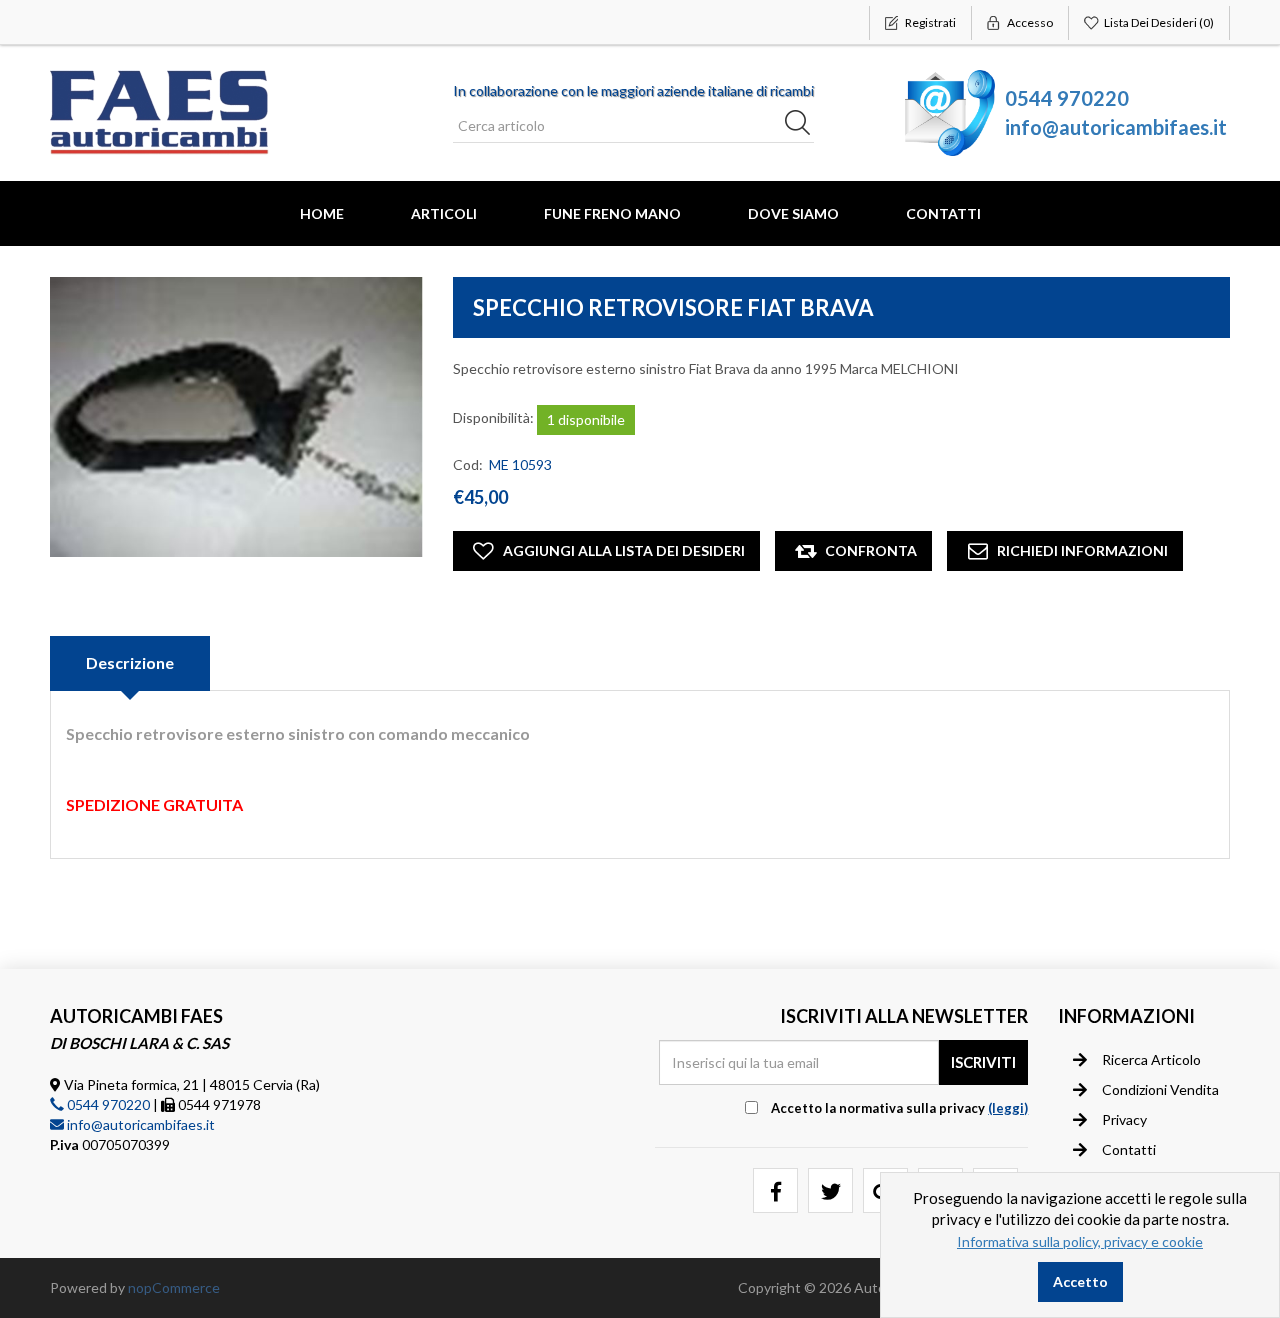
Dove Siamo (793, 213)
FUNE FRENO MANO (612, 213)
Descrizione (130, 662)
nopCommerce (174, 1287)
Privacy (1124, 1119)
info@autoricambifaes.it (1116, 127)
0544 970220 (1067, 98)
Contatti (943, 213)
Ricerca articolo (1151, 1059)
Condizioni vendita (1160, 1089)
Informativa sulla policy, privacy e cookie (1080, 1241)
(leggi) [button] (1008, 1108)
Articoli (444, 213)
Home (322, 213)
